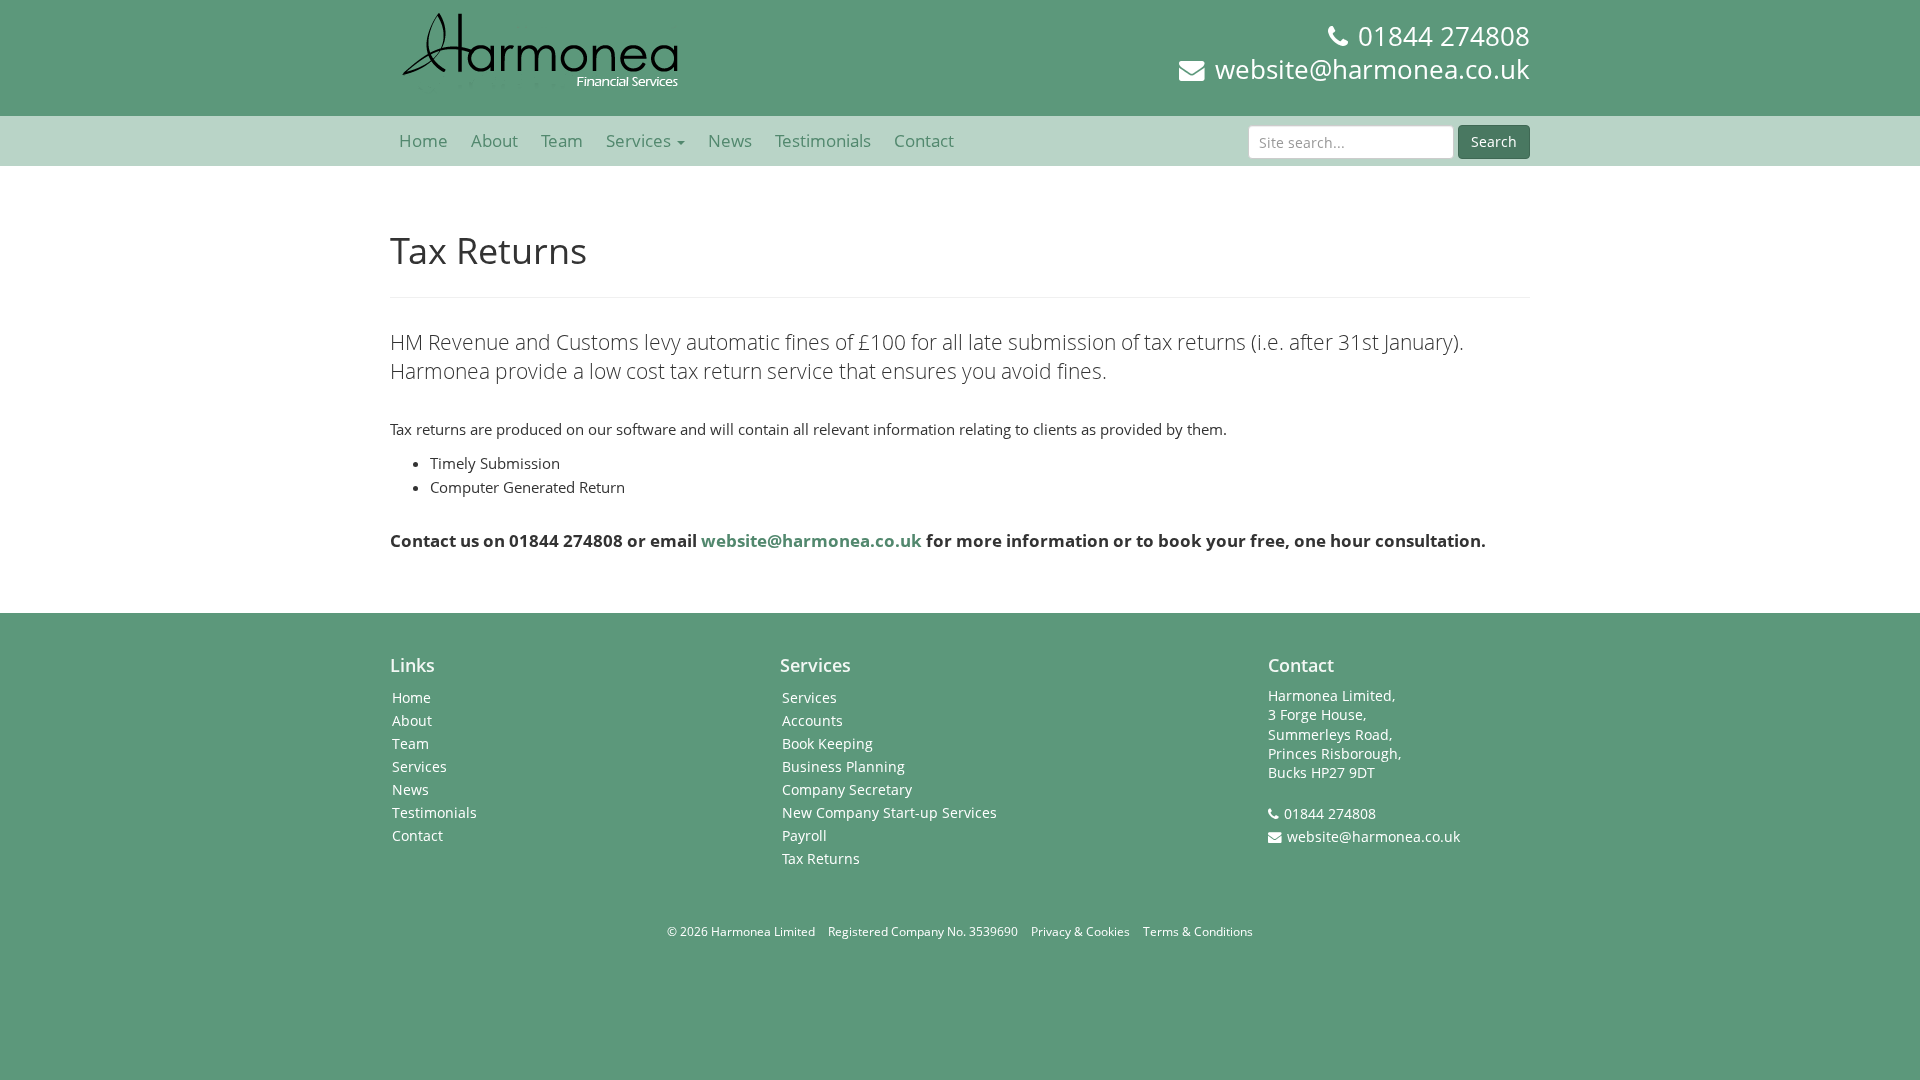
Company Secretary (847, 790)
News (730, 140)
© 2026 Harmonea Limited (741, 931)
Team (562, 140)
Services (640, 140)
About (494, 140)
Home (423, 140)
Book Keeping (827, 744)
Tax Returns (821, 859)
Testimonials (823, 140)
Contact (924, 140)
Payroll (804, 836)
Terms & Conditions (1198, 931)
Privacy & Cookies (1080, 931)
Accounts (812, 721)
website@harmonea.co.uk (1372, 69)
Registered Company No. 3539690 (923, 931)
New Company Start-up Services (889, 813)
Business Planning (843, 767)
